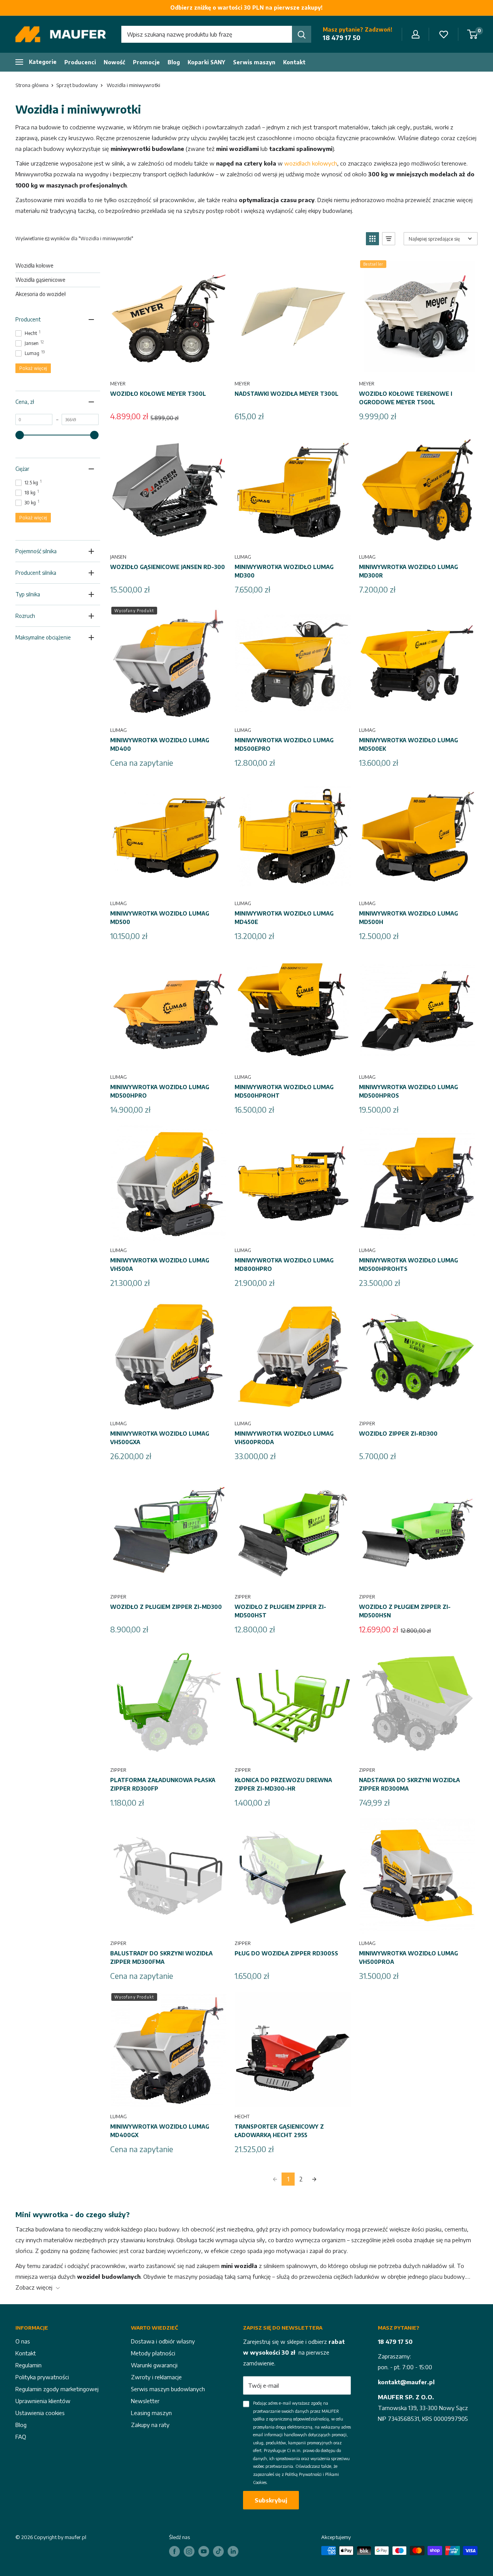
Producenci (80, 62)
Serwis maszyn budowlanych (168, 2389)
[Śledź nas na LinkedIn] (233, 2551)
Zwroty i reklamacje (156, 2377)
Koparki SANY (206, 62)
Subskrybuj (271, 2500)
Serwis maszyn (254, 62)
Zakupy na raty (150, 2425)
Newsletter (145, 2401)
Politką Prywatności (303, 2474)
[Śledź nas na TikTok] (218, 2551)
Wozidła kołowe (34, 265)
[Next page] (314, 2179)
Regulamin (29, 2365)
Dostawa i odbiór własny (163, 2341)
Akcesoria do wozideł (40, 294)
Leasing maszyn (151, 2413)
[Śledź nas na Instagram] (189, 2551)
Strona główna (32, 85)
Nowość (114, 62)
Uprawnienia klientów (43, 2401)
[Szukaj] (302, 34)
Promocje (146, 62)
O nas (23, 2341)
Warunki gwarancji (154, 2365)
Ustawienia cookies (40, 2413)
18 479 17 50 (342, 38)
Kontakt (294, 62)
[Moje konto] (416, 34)
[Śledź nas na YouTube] (204, 2551)
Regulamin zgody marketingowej (57, 2389)
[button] (372, 239)
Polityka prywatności (42, 2377)
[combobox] (207, 34)
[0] (473, 34)
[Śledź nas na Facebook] (174, 2551)
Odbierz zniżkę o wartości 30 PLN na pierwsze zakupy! (246, 8)
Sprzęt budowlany (77, 85)
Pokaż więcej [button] (33, 368)
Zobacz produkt (168, 712)
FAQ (21, 2437)
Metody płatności (153, 2353)
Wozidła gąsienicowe (40, 280)
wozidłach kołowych (311, 163)
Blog (174, 62)
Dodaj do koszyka (168, 366)
